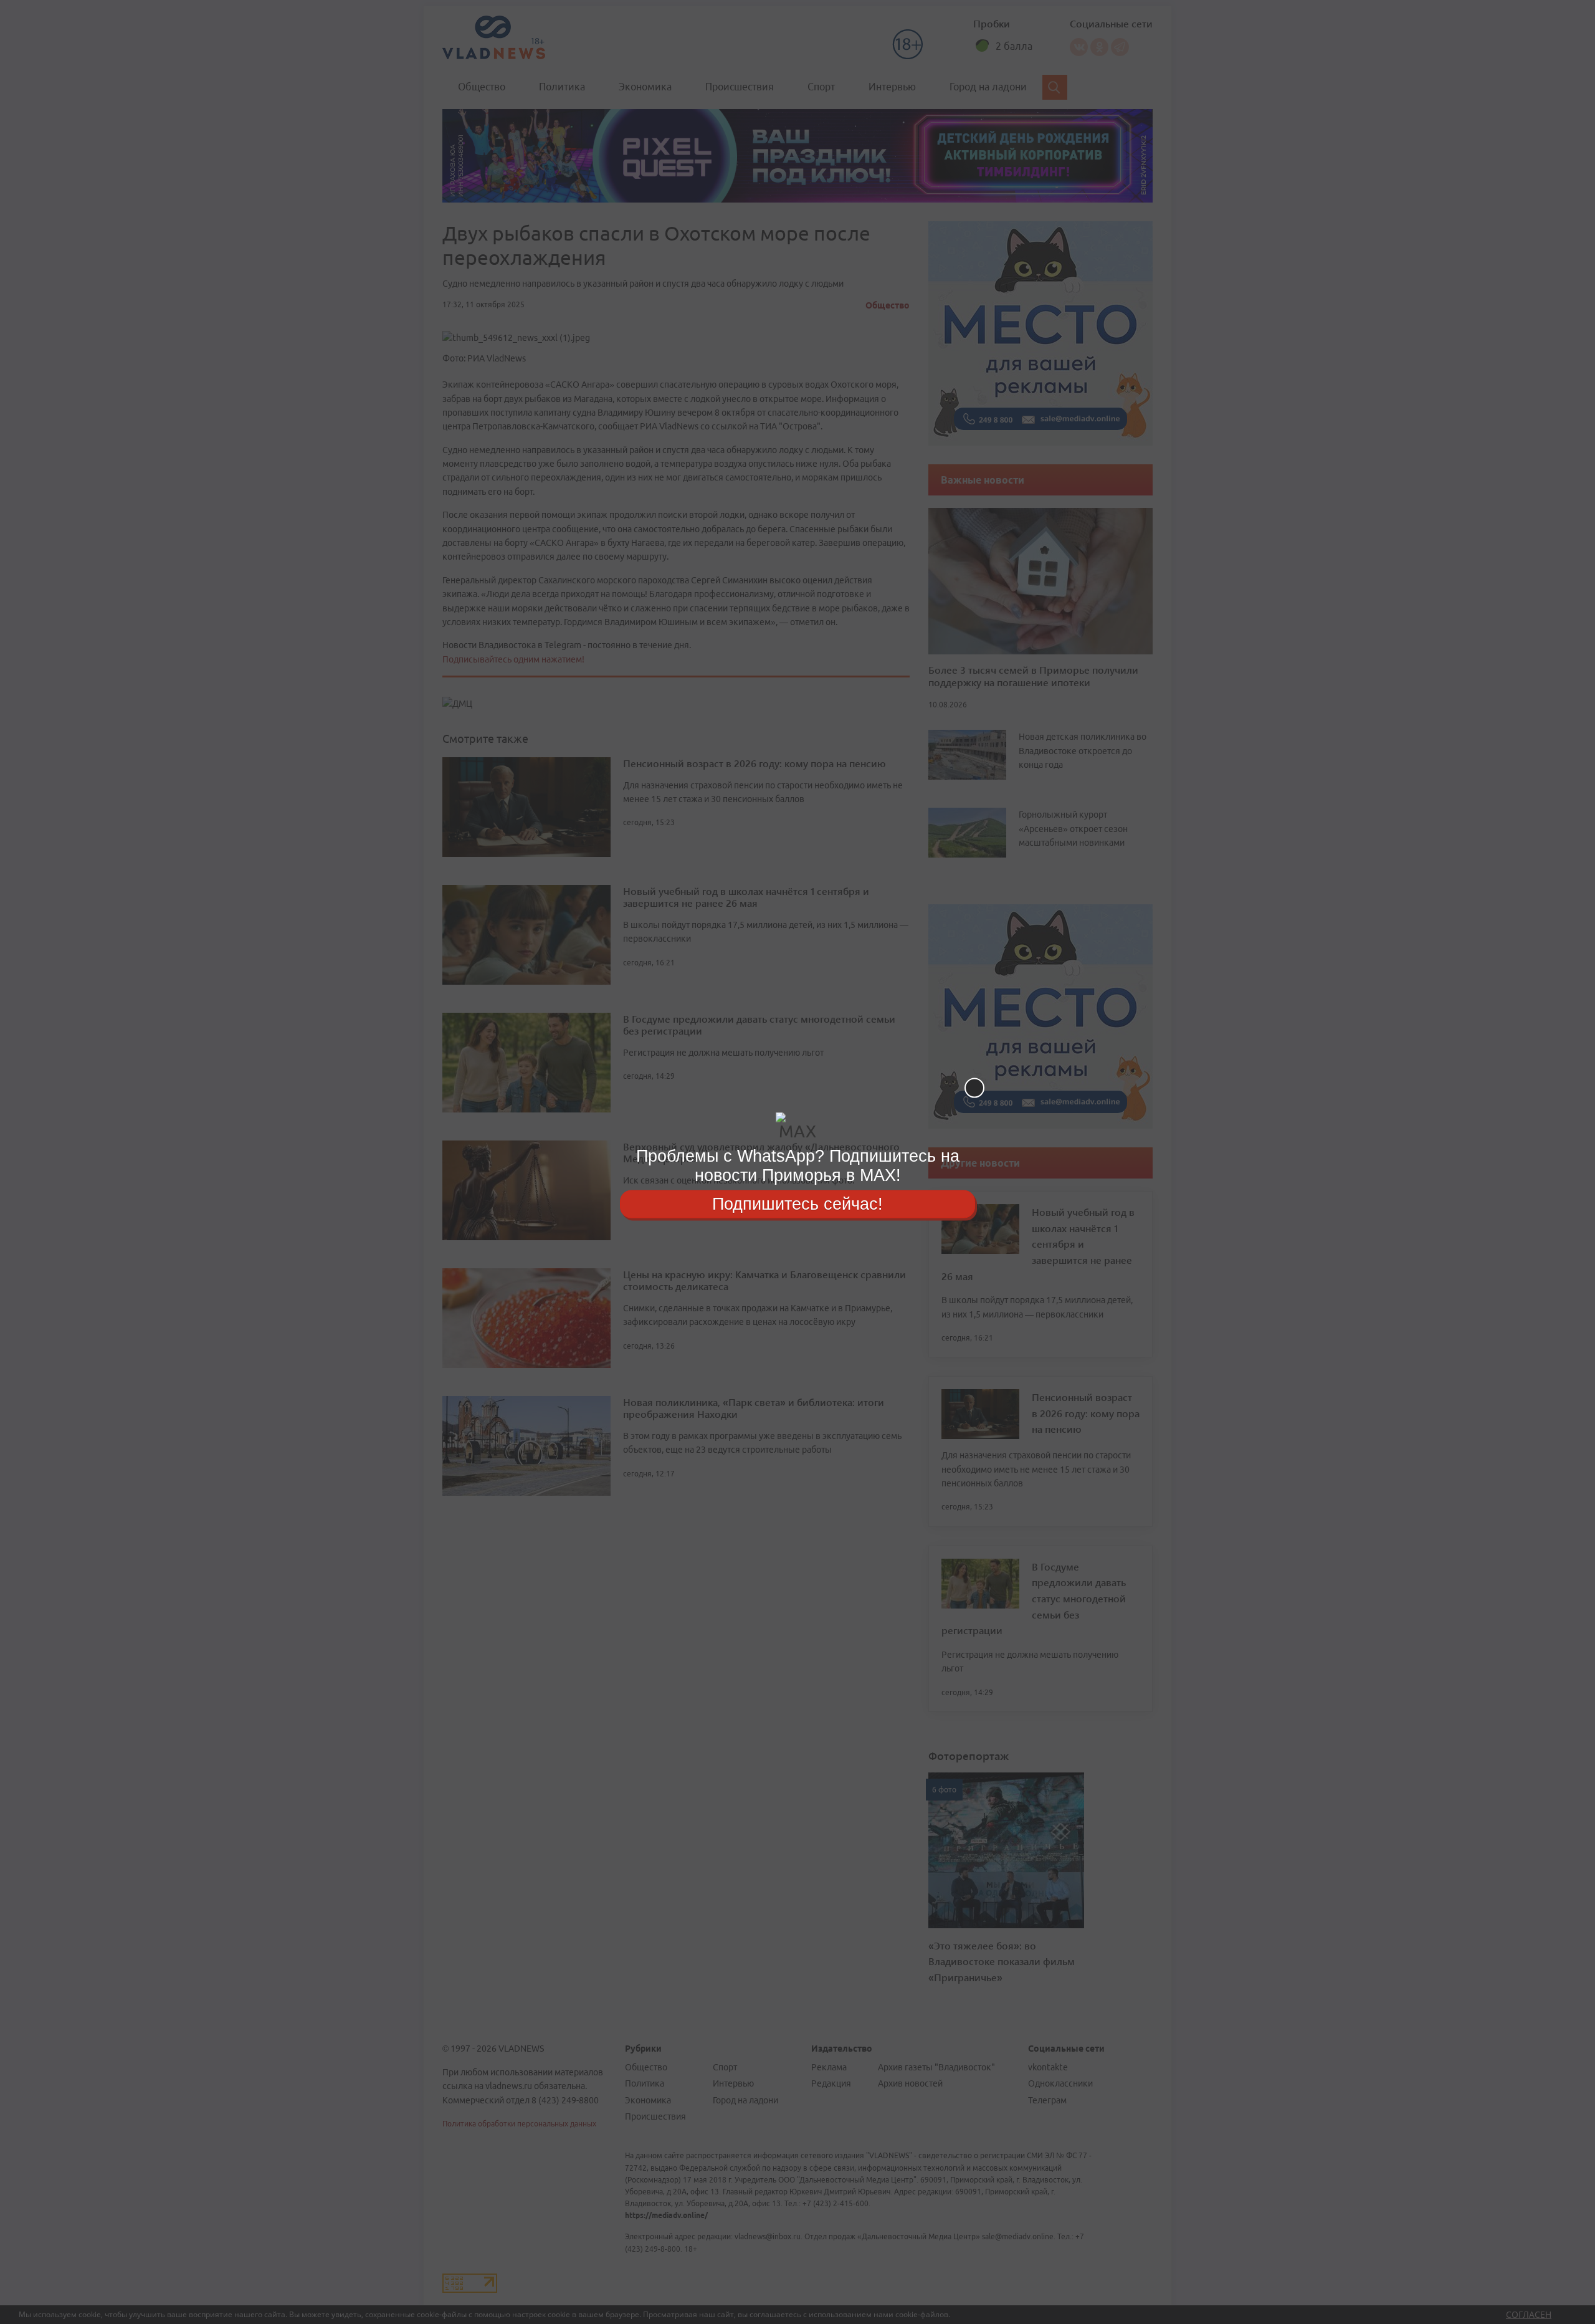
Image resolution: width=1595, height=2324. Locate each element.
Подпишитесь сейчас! (797, 1203)
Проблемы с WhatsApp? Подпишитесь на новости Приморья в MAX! (798, 1166)
